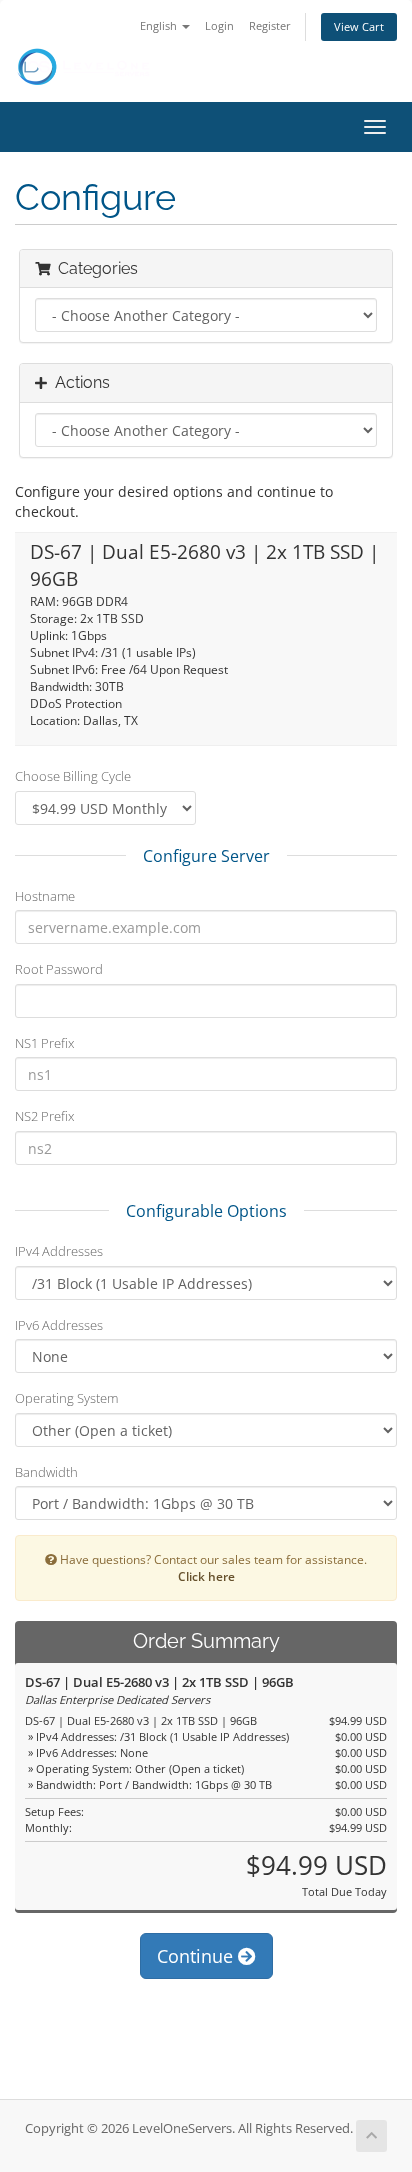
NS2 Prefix (44, 1116)
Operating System (66, 1398)
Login (219, 25)
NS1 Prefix (44, 1043)
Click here (206, 1576)
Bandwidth (46, 1472)
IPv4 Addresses (59, 1251)
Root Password (59, 969)
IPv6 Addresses (59, 1325)
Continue (197, 1956)
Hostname (45, 896)
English (160, 25)
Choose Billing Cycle (73, 776)
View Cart (359, 26)
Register (270, 25)
